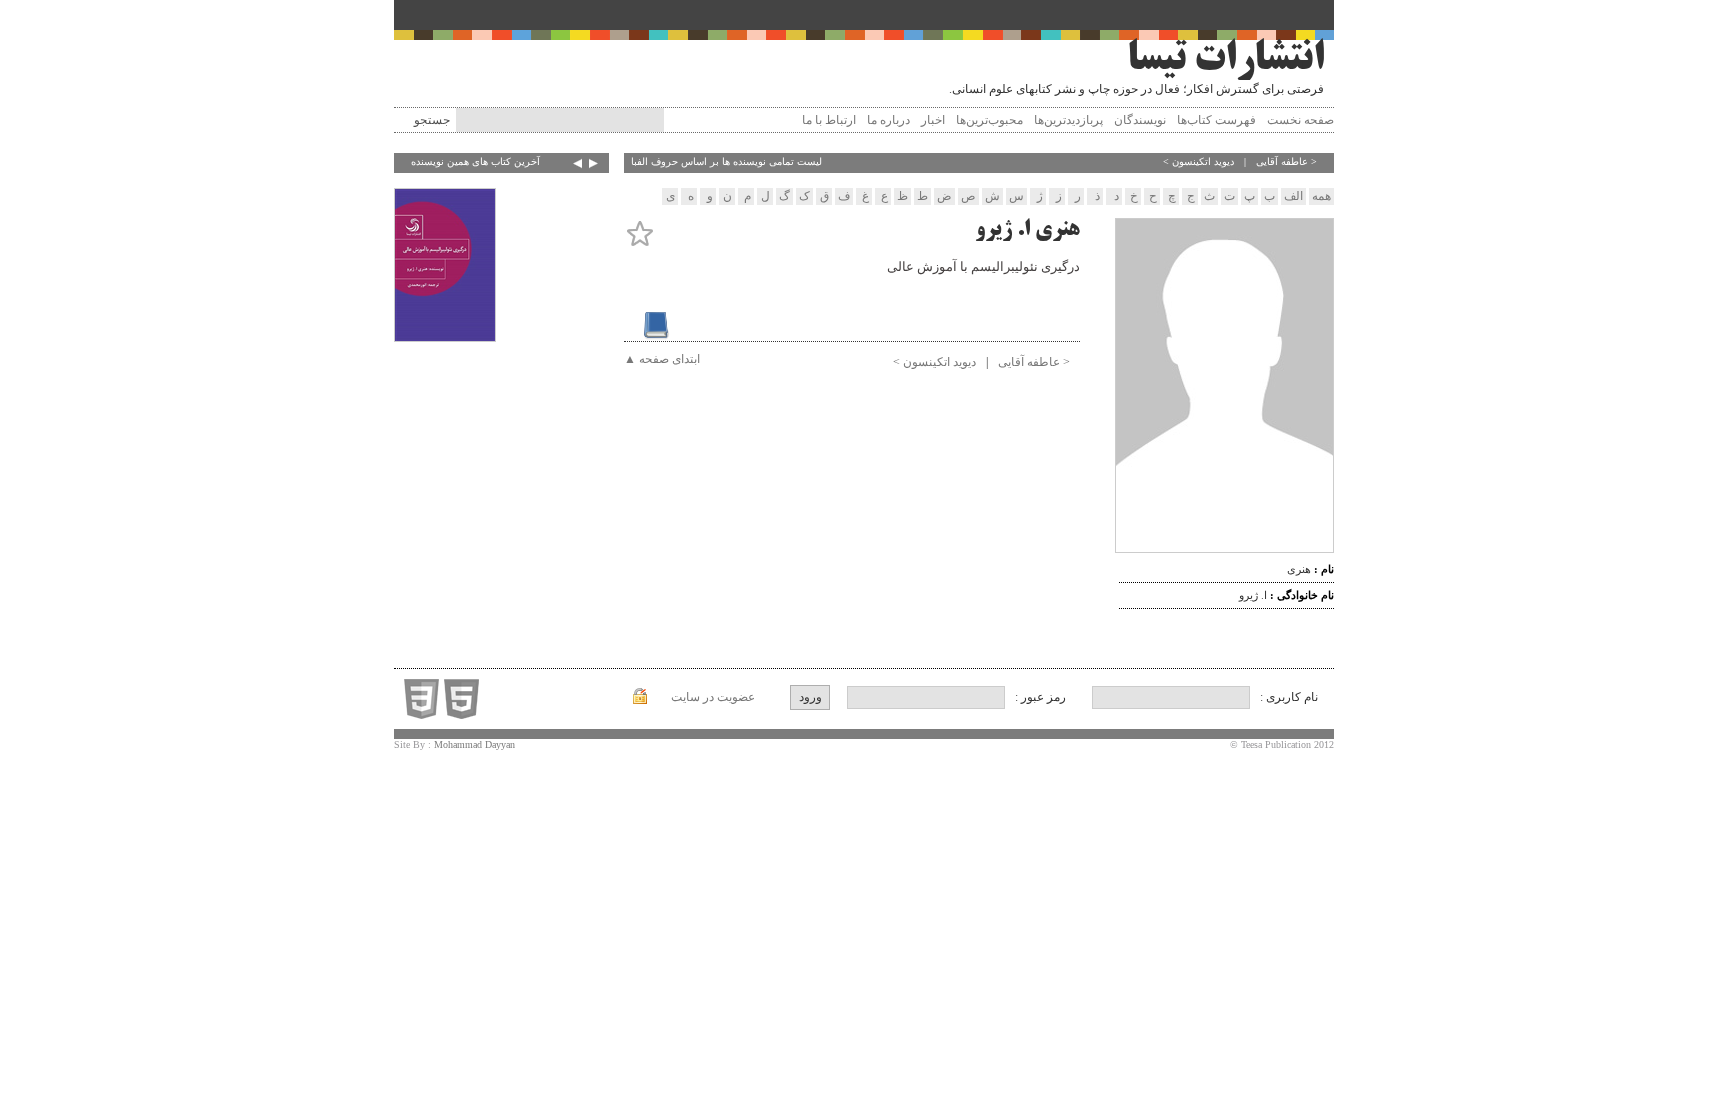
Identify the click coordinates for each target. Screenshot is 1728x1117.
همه (1321, 196)
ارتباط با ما (829, 120)
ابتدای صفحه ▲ (662, 359)
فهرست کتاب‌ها (1216, 120)
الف (1293, 196)
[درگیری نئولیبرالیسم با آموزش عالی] (445, 267)
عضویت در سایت (713, 697)
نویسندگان (1140, 120)
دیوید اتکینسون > (1198, 161)
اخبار (933, 120)
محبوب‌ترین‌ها (989, 120)
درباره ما (888, 120)
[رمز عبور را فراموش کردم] (640, 700)
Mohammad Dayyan (474, 744)
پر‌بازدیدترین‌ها (1068, 120)
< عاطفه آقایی (1286, 161)
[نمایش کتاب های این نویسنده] (648, 317)
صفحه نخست (1300, 120)
